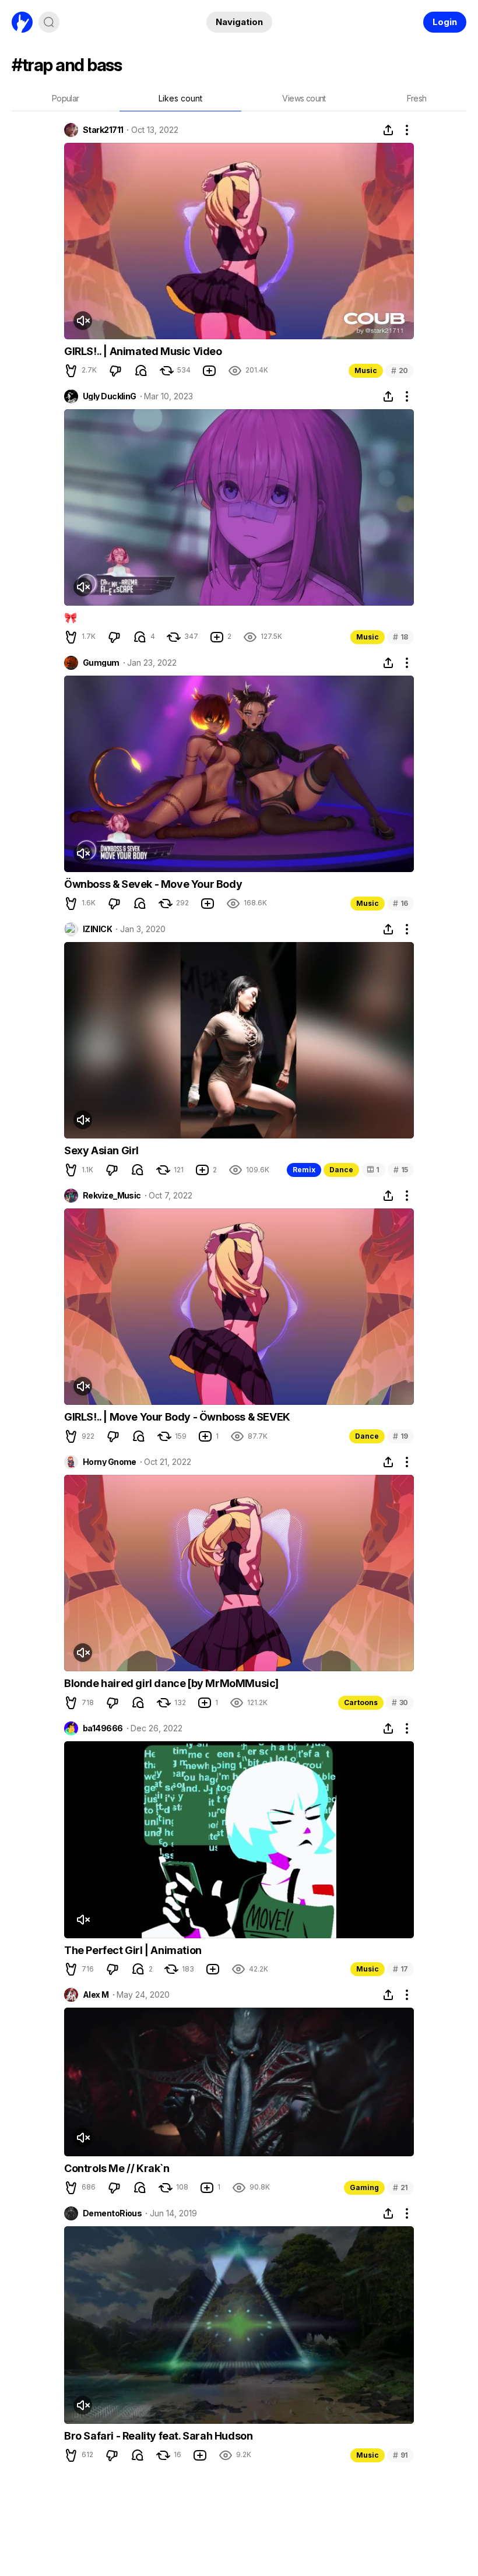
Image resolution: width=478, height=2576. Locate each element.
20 (400, 370)
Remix (304, 1170)
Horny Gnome (110, 1462)
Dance (341, 1170)
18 (400, 637)
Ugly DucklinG (110, 396)
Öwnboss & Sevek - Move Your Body (153, 884)
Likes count (180, 98)
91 (400, 2455)
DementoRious (112, 2213)
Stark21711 (103, 130)
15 (401, 1170)
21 (400, 2187)
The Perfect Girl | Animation (133, 1950)
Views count (304, 98)
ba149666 (103, 1728)
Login (445, 22)
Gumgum (101, 663)
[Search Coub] (49, 22)
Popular (66, 98)
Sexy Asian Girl (101, 1150)
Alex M (96, 1995)
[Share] (388, 130)
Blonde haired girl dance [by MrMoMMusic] (171, 1683)
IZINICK (97, 929)
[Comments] (141, 371)
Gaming (364, 2187)
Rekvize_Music (112, 1196)
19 (400, 1436)
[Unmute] (83, 321)
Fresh (417, 98)
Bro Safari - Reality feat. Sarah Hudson (158, 2436)
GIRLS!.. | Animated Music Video (143, 351)
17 (400, 1969)
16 (400, 903)
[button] (71, 371)
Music (366, 370)
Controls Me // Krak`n (117, 2168)
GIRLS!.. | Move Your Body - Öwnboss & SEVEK (177, 1417)
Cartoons (361, 1702)
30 (400, 1702)
